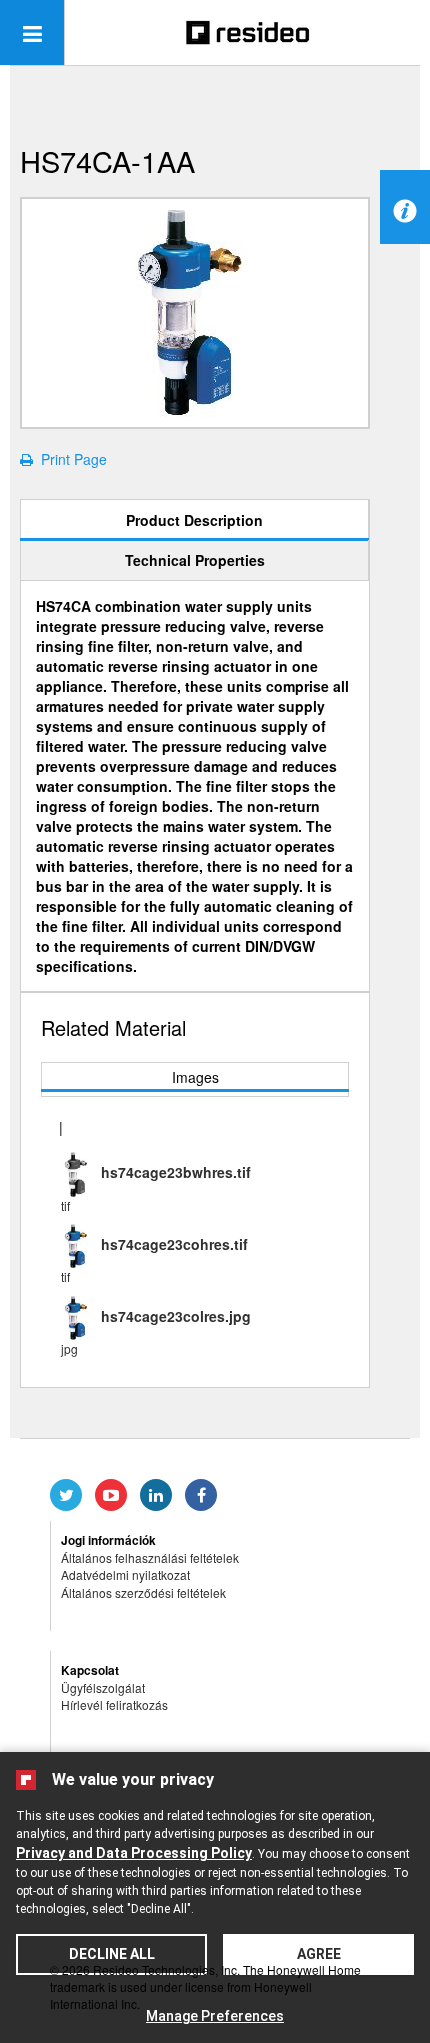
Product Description (194, 520)
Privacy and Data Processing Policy (134, 1853)
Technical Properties (195, 560)
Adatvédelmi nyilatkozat (125, 1574)
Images (195, 1077)
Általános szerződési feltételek (143, 1592)
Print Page (70, 459)
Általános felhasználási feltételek (150, 1557)
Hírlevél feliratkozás (114, 1704)
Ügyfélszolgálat (103, 1687)
